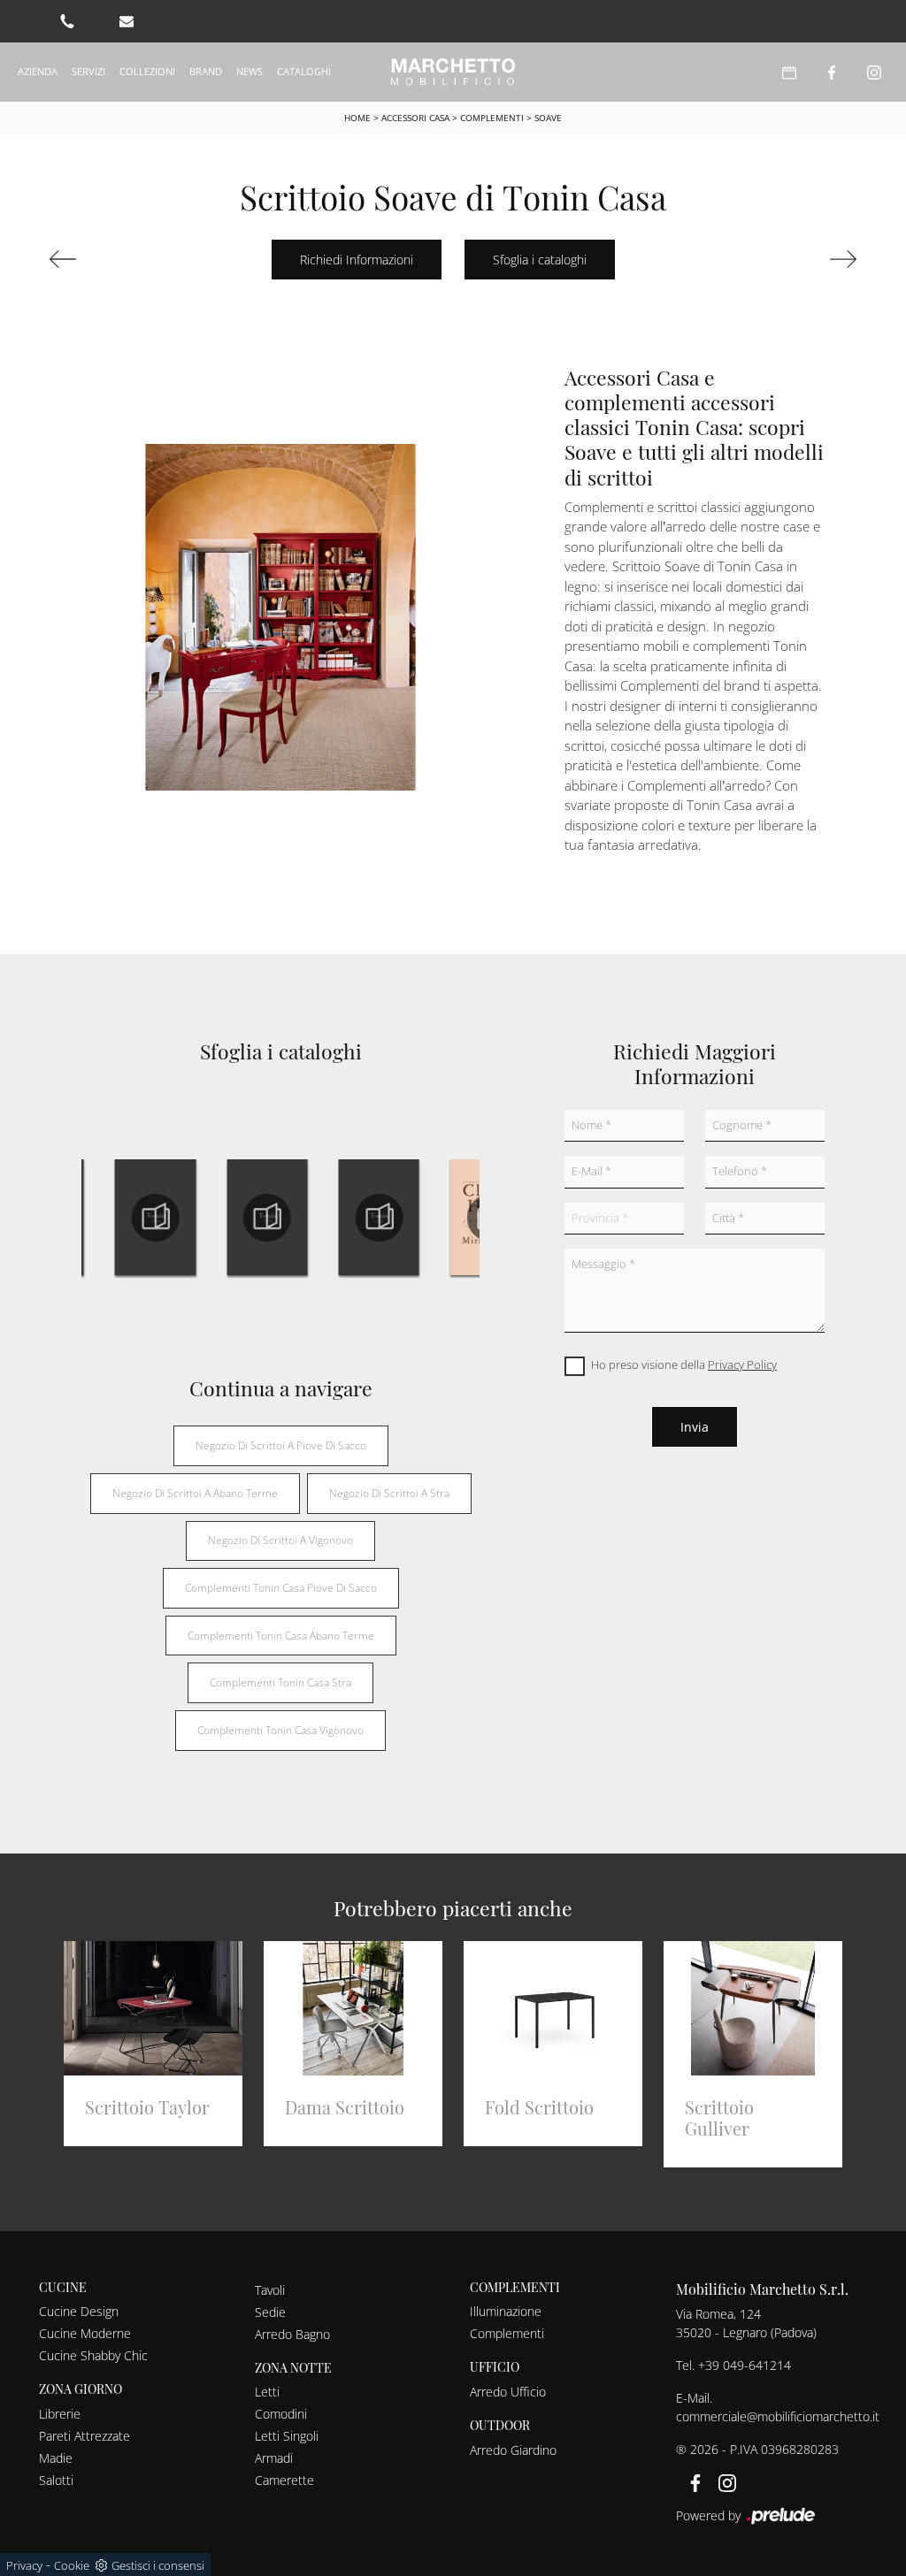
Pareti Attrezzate (84, 2436)
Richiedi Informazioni (357, 260)
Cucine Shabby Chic (93, 2355)
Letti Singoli (287, 2436)
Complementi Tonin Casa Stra (280, 1682)
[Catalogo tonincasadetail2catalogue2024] (156, 1218)
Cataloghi (304, 71)
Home (357, 118)
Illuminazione (506, 2311)
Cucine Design (79, 2311)
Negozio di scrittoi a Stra (389, 1493)
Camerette (284, 2480)
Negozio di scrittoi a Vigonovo (280, 1540)
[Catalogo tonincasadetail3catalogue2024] (267, 1218)
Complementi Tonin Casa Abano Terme (281, 1636)
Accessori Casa (415, 118)
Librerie (60, 2414)
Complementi (492, 118)
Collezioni (147, 71)
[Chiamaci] (67, 21)
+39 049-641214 (745, 2365)
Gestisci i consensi (158, 2565)
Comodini (281, 2414)
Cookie (72, 2565)
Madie (56, 2458)
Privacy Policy (742, 1364)
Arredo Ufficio (508, 2392)
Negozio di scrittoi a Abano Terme (195, 1493)
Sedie (270, 2312)
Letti (267, 2392)
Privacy (24, 2565)
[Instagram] (874, 72)
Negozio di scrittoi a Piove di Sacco (281, 1445)
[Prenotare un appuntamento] (789, 72)
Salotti (56, 2480)
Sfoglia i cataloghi (540, 260)
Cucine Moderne (85, 2333)
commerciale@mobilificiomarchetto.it (778, 2416)
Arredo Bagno (292, 2334)
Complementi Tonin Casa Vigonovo (280, 1730)
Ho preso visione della (684, 1364)
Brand (206, 71)
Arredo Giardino (513, 2450)
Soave (548, 118)
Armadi (274, 2458)
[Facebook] (832, 72)
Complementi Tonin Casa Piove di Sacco (281, 1588)
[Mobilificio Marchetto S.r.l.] (453, 72)
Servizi (88, 71)
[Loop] (108, 259)
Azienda (38, 71)
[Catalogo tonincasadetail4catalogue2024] (379, 1218)
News (250, 71)
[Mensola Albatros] (798, 259)
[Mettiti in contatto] (127, 21)
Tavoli (270, 2290)
